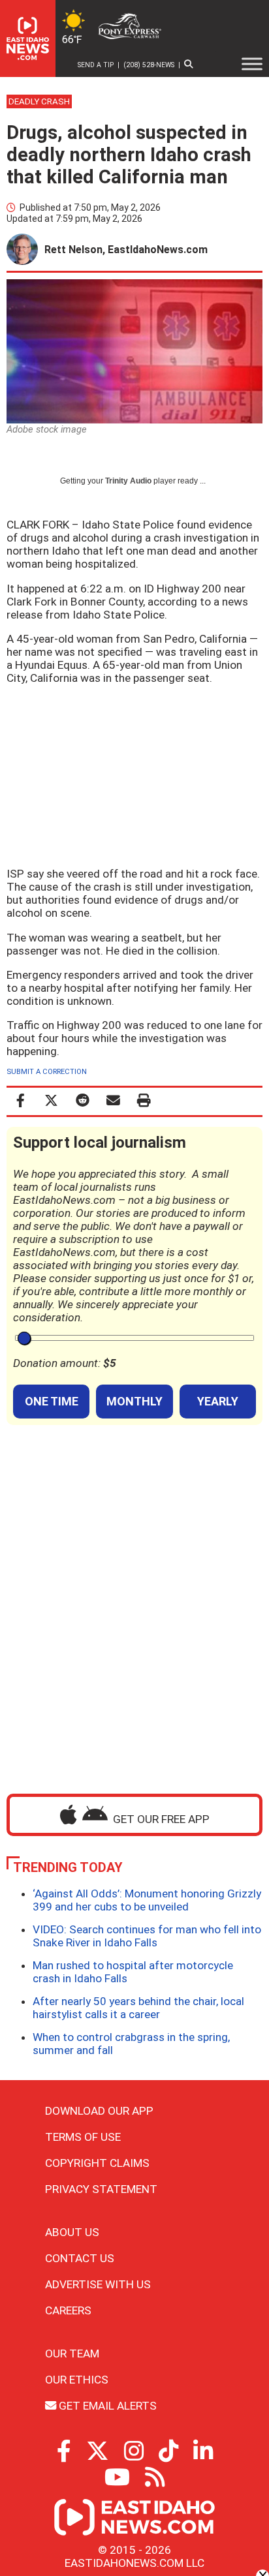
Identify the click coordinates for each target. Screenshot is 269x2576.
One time (52, 1401)
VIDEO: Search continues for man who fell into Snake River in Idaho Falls (147, 1936)
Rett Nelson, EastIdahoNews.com (126, 250)
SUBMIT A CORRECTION (47, 1072)
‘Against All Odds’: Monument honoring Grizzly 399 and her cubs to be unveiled (147, 1900)
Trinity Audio (128, 481)
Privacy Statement (101, 2189)
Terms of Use (83, 2137)
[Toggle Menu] (252, 64)
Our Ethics (77, 2380)
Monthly (134, 1401)
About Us (72, 2232)
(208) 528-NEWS (149, 65)
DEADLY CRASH (39, 101)
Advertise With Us (98, 2284)
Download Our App (99, 2111)
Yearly (218, 1401)
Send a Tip (96, 65)
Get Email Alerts (106, 2406)
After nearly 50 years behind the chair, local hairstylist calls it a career (138, 2008)
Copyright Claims (97, 2163)
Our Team (72, 2354)
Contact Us (80, 2258)
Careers (68, 2310)
